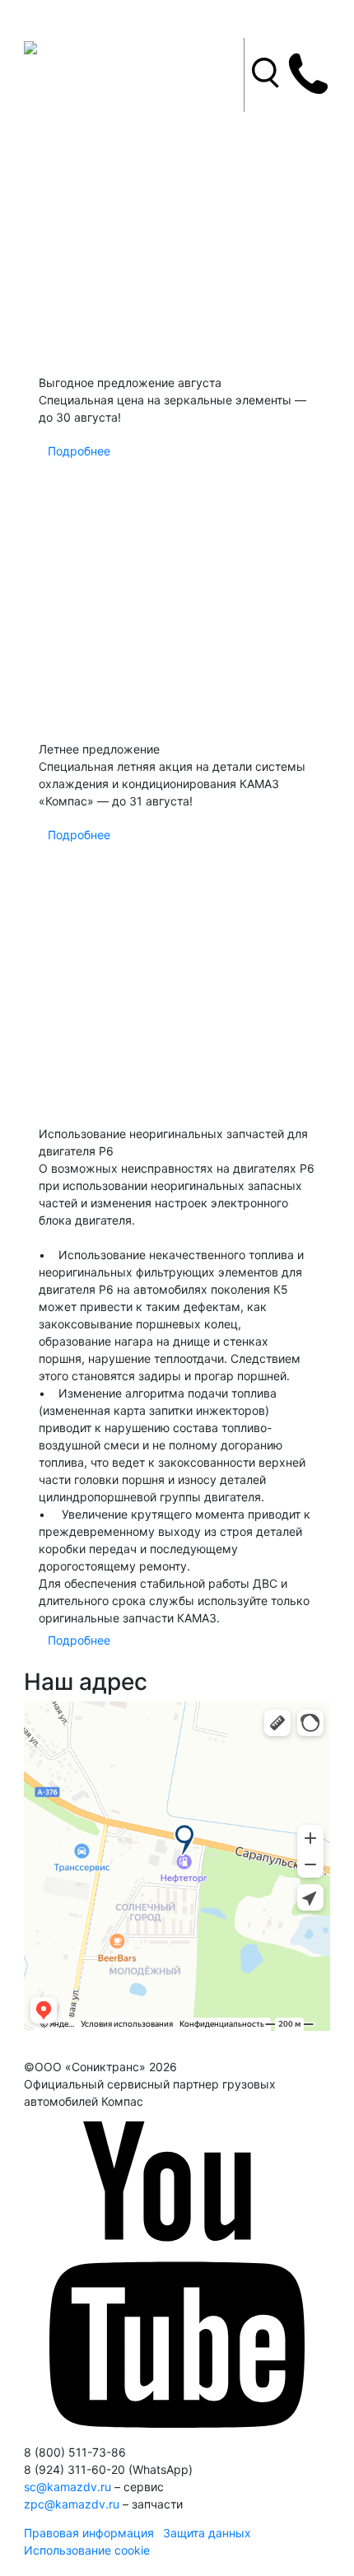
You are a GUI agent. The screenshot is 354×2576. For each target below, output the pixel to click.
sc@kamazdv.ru (68, 2487)
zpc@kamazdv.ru (72, 2504)
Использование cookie (87, 2550)
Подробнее (79, 451)
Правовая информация (89, 2533)
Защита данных (207, 2533)
